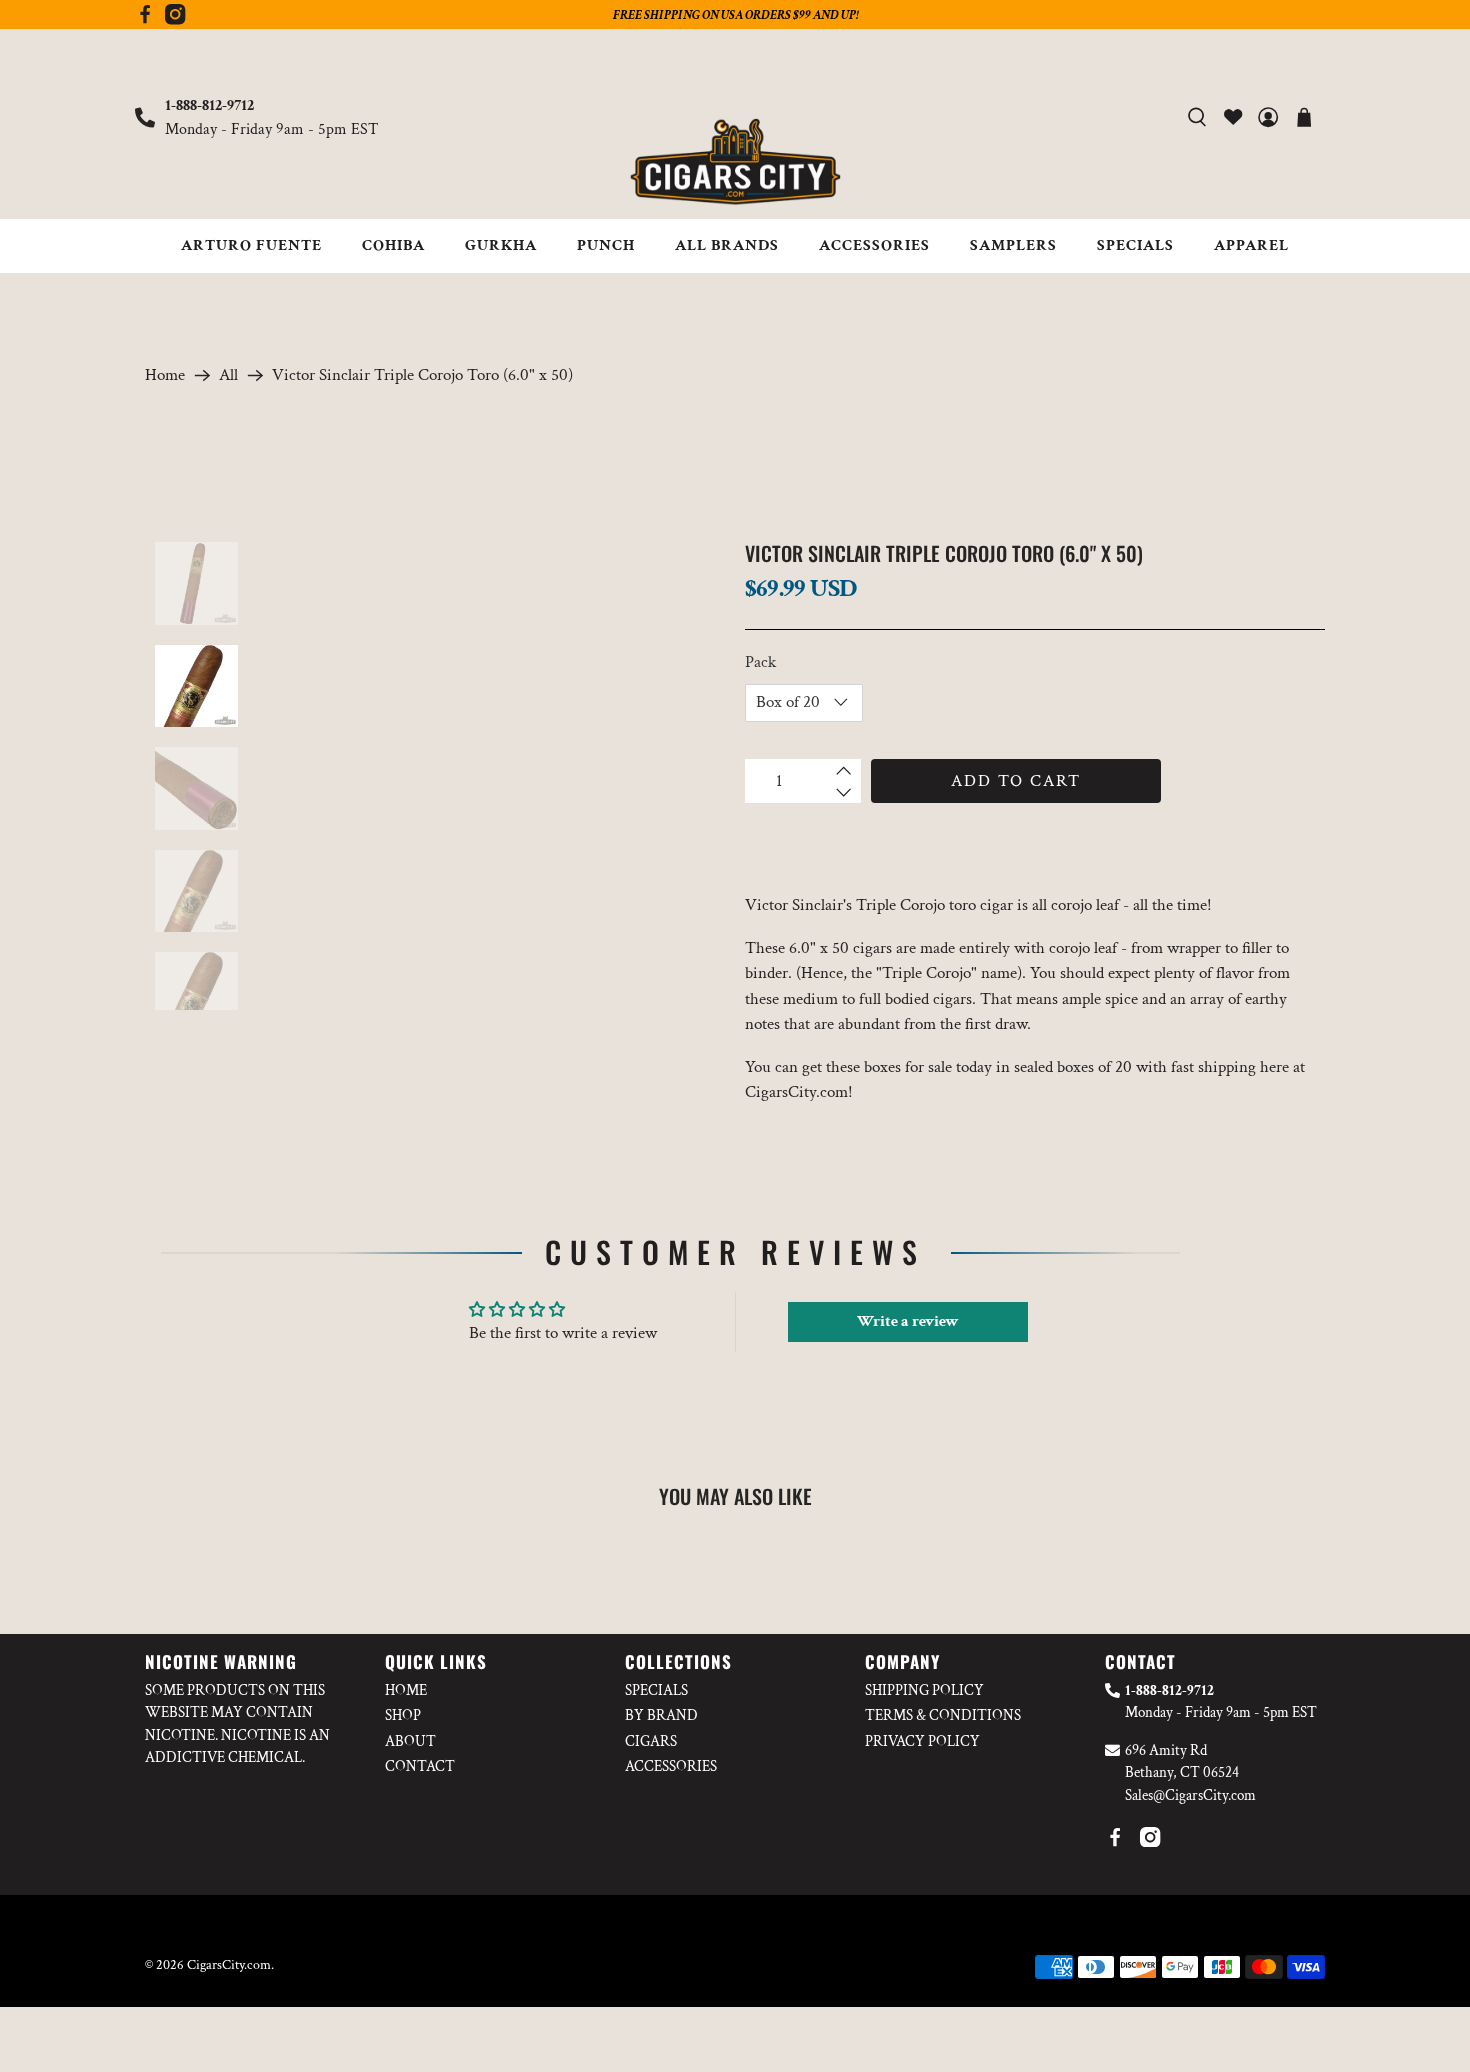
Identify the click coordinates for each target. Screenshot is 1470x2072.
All (228, 375)
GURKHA (501, 245)
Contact (420, 1766)
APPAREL (1251, 245)
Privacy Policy (922, 1741)
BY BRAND (661, 1715)
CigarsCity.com (229, 1965)
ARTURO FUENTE (251, 245)
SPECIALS (1135, 245)
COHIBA (393, 245)
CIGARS (651, 1741)
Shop (403, 1715)
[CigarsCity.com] (735, 162)
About (410, 1741)
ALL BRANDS (727, 245)
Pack (760, 662)
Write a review (908, 1321)
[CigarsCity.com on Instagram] (175, 20)
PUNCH (606, 245)
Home (165, 375)
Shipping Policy (924, 1690)
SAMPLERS (1013, 245)
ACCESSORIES (874, 245)
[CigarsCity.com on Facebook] (145, 20)
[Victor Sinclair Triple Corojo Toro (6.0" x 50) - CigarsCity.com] (492, 776)
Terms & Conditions (943, 1715)
